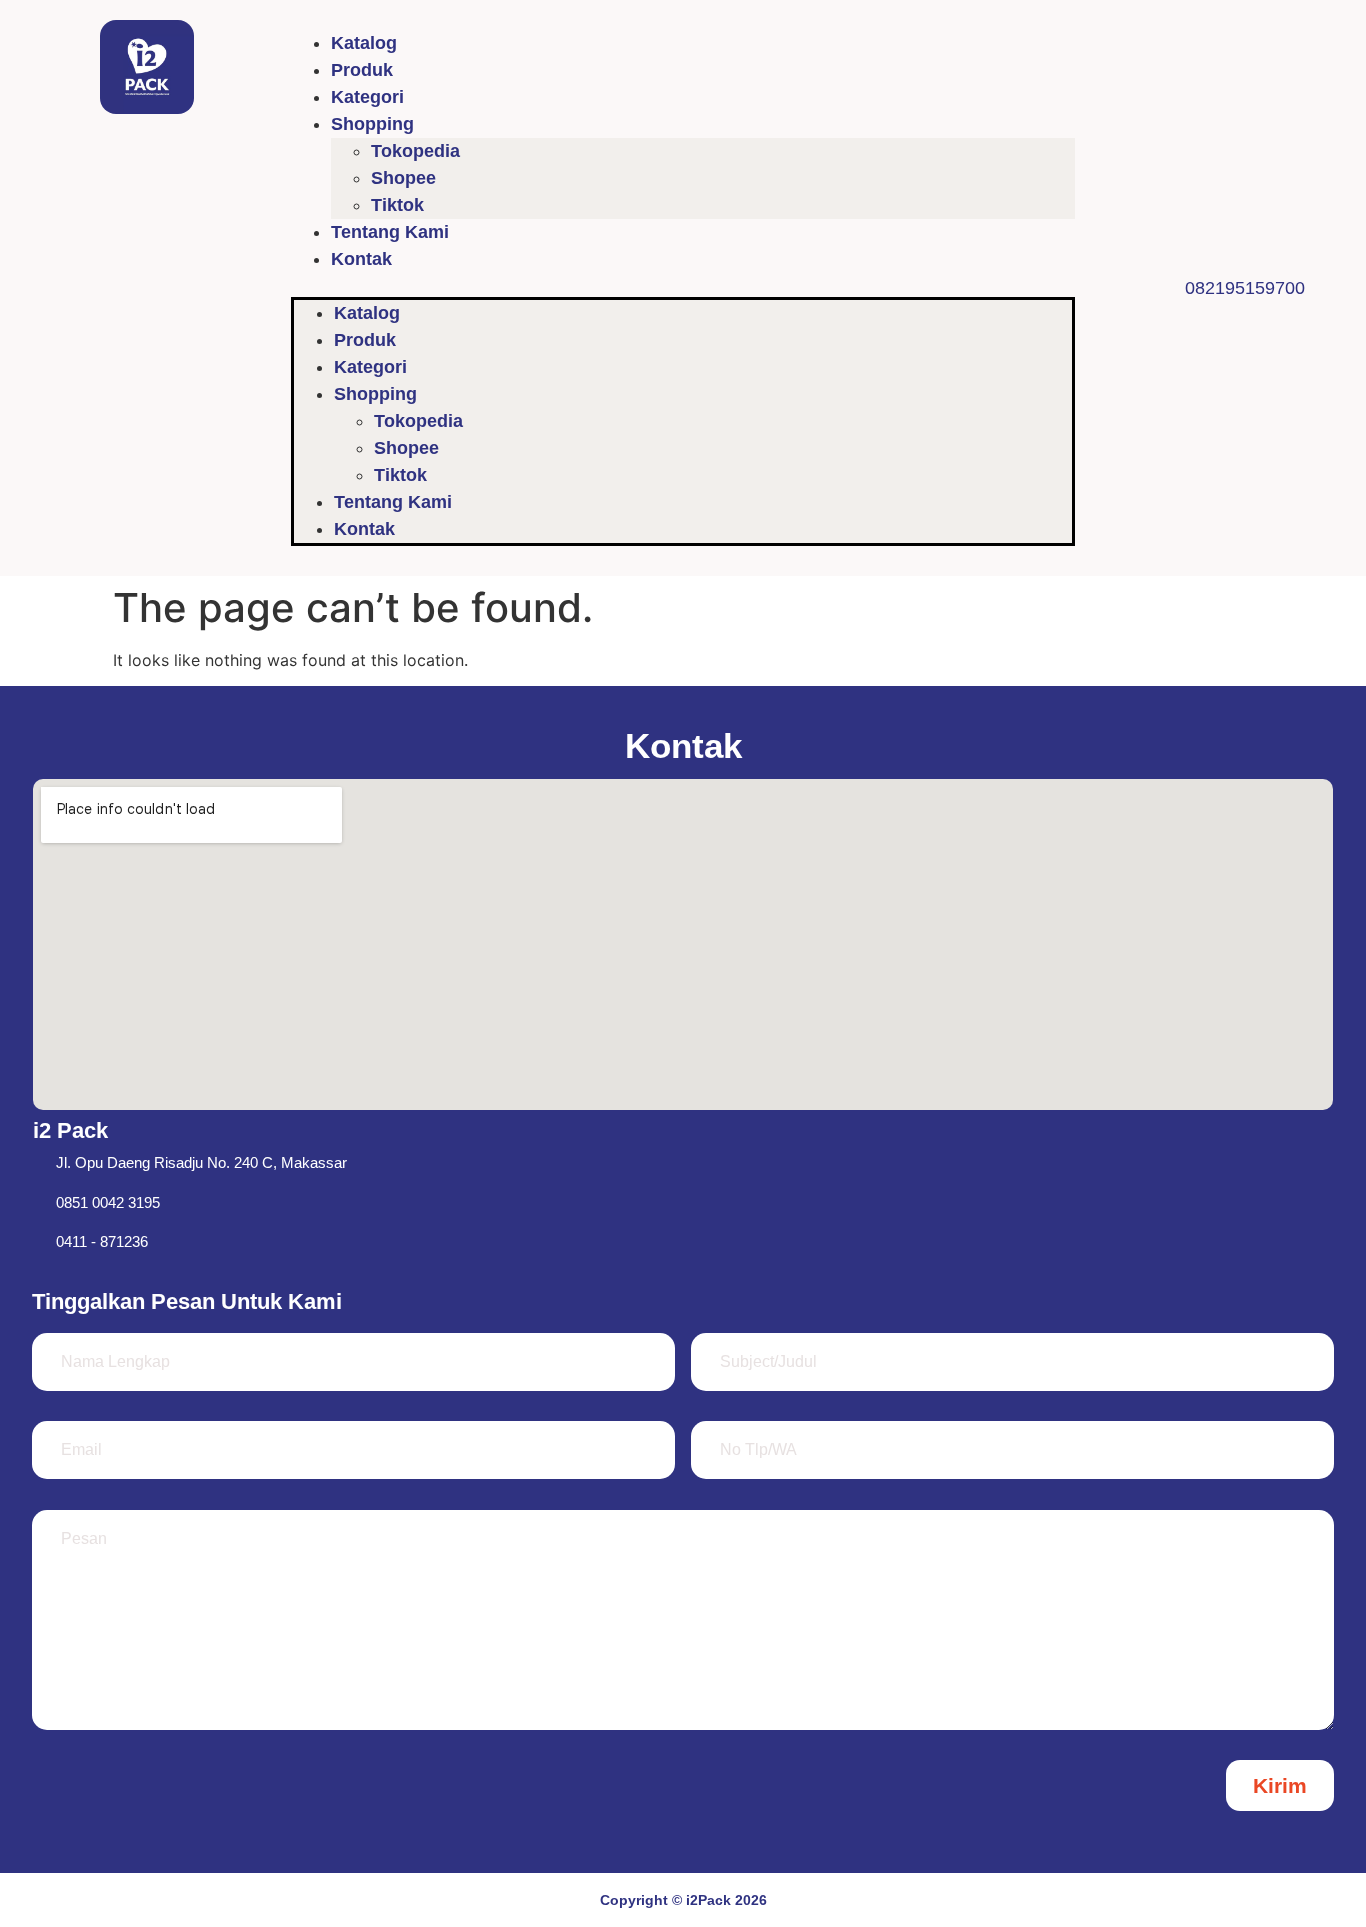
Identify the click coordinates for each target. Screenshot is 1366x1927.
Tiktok (397, 205)
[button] (683, 285)
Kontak (361, 259)
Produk (362, 70)
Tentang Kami (390, 232)
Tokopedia (415, 151)
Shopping (372, 124)
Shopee (403, 178)
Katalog (364, 43)
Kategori (367, 97)
